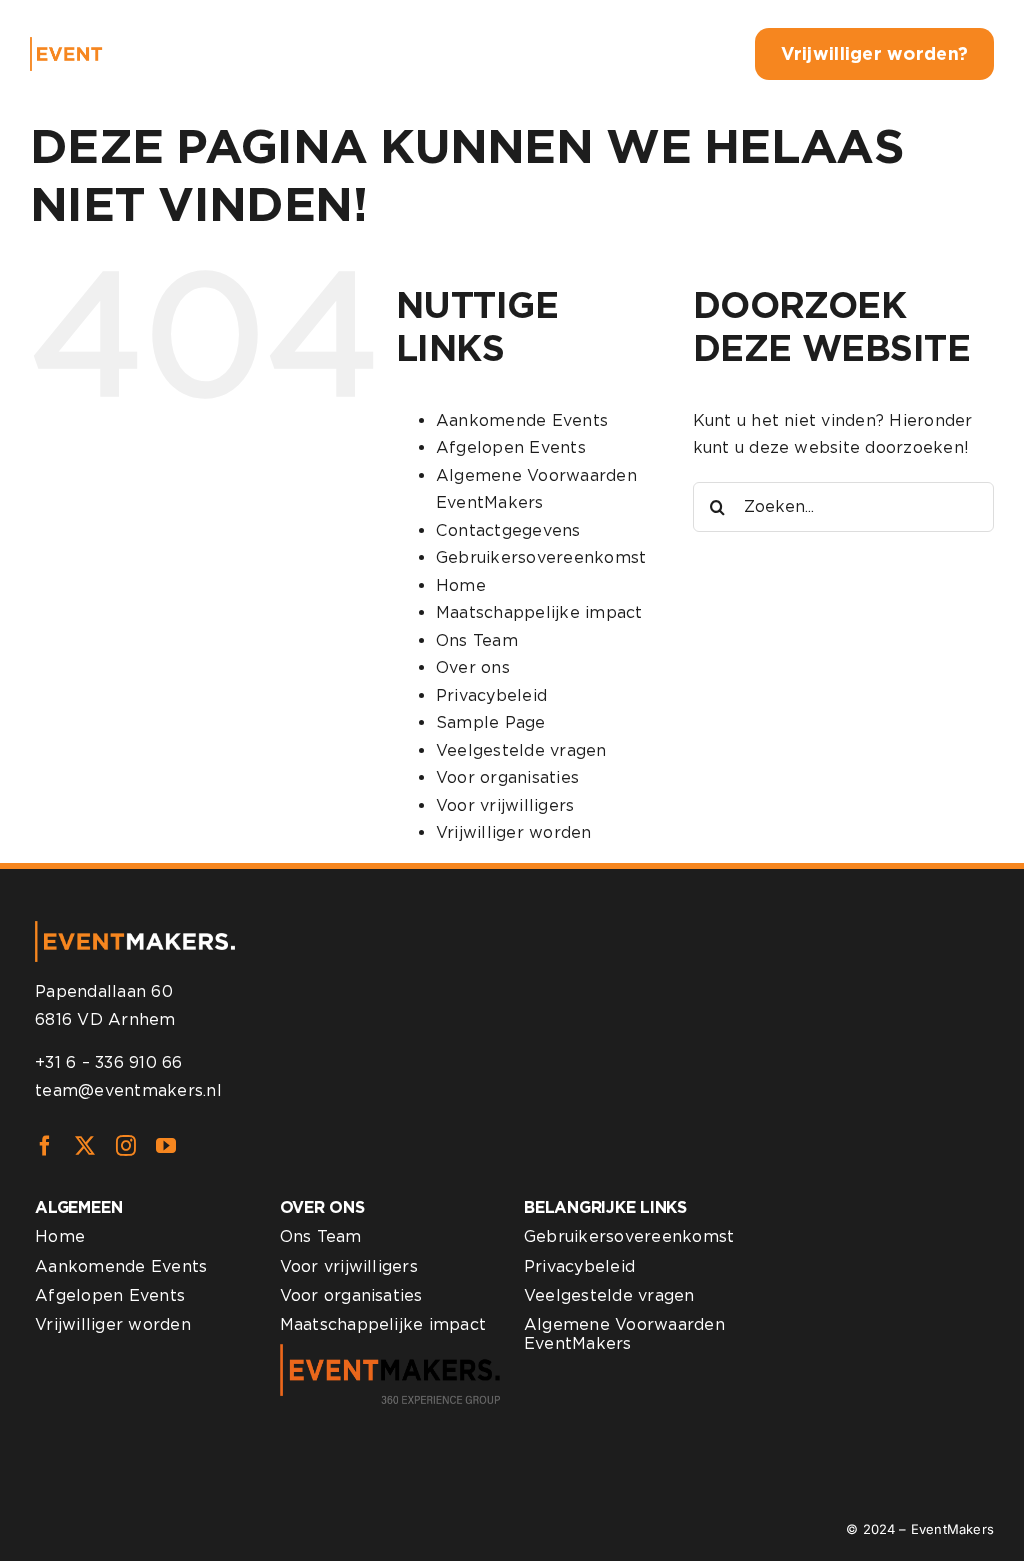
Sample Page (491, 722)
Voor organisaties (507, 777)
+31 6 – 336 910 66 (108, 1062)
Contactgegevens (508, 530)
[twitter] (85, 1146)
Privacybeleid (491, 695)
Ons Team (477, 640)
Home (461, 585)
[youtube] (166, 1146)
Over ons (473, 667)
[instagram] (126, 1146)
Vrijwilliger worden (514, 832)
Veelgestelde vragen (521, 750)
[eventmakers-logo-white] (111, 44)
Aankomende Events (522, 420)
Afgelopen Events (511, 447)
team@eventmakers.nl (128, 1090)
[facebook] (45, 1146)
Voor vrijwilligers (505, 805)
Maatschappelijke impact (539, 612)
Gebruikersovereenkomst (541, 557)
